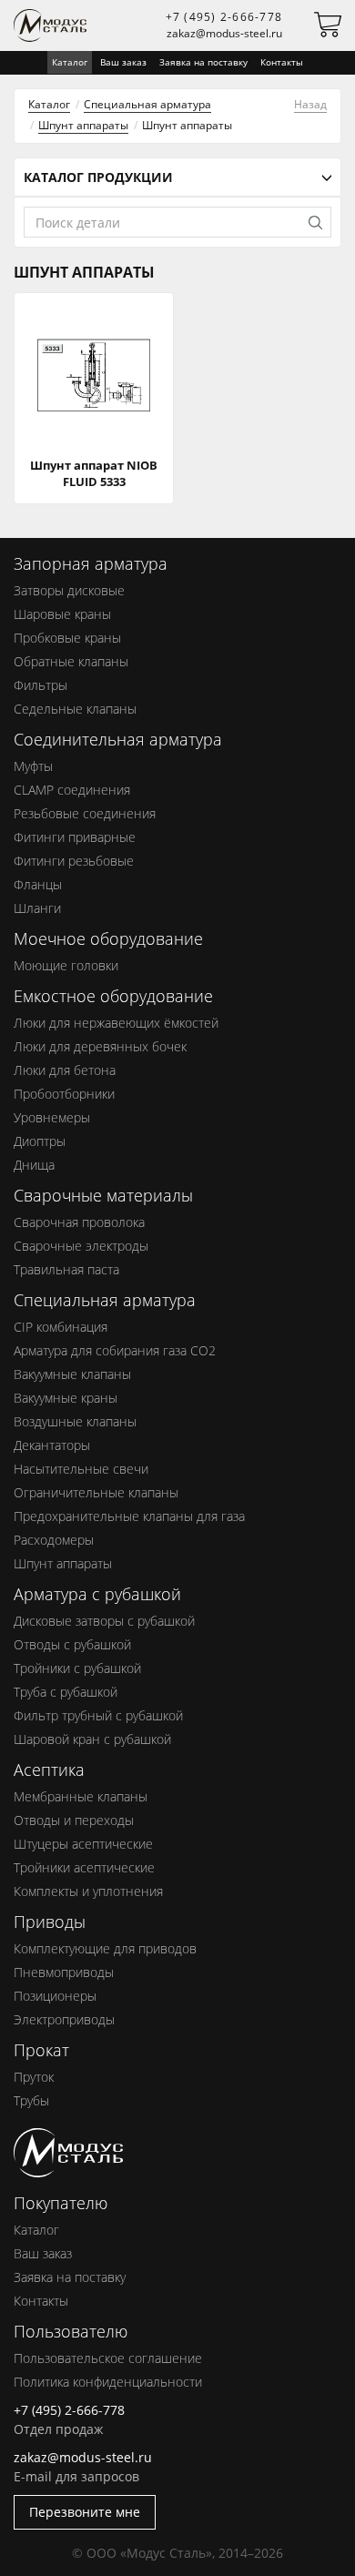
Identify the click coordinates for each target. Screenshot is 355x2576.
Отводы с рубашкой (72, 1644)
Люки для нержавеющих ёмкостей (116, 1023)
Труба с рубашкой (66, 1692)
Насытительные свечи (81, 1469)
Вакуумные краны (66, 1398)
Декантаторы (52, 1445)
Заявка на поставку (203, 62)
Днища (34, 1165)
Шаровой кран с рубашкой (92, 1739)
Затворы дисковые (69, 590)
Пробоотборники (64, 1094)
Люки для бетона (65, 1070)
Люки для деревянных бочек (100, 1046)
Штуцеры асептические (83, 1844)
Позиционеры (55, 1996)
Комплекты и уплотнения (88, 1891)
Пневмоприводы (64, 1972)
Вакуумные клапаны (72, 1374)
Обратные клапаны (71, 661)
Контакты (282, 62)
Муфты (33, 766)
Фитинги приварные (75, 837)
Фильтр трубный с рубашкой (98, 1715)
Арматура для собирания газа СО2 (115, 1350)
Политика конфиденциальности (108, 2382)
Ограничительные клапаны (96, 1492)
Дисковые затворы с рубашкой (104, 1621)
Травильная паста (66, 1269)
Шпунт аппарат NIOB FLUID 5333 (94, 473)
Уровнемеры (52, 1117)
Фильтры (41, 685)
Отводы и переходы (74, 1820)
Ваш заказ (123, 62)
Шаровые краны (62, 614)
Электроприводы (64, 2019)
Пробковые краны (67, 638)
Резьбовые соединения (85, 813)
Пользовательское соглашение (108, 2358)
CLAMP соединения (72, 790)
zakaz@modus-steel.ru (224, 33)
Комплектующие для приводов (105, 1948)
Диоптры (40, 1141)
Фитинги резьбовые (74, 861)
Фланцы (38, 884)
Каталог (49, 104)
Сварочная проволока (79, 1222)
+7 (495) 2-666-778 (224, 17)
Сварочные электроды (81, 1246)
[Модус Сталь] (68, 2168)
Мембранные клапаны (81, 1796)
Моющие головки (66, 965)
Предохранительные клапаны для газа (129, 1516)
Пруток (34, 2077)
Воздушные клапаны (75, 1421)
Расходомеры (54, 1540)
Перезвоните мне (85, 2512)
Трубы (31, 2100)
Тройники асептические (84, 1867)
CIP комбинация (61, 1327)
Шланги (37, 908)
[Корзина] (328, 29)
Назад (310, 104)
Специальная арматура (147, 104)
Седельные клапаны (75, 709)
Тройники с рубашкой (77, 1668)
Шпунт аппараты (83, 125)
